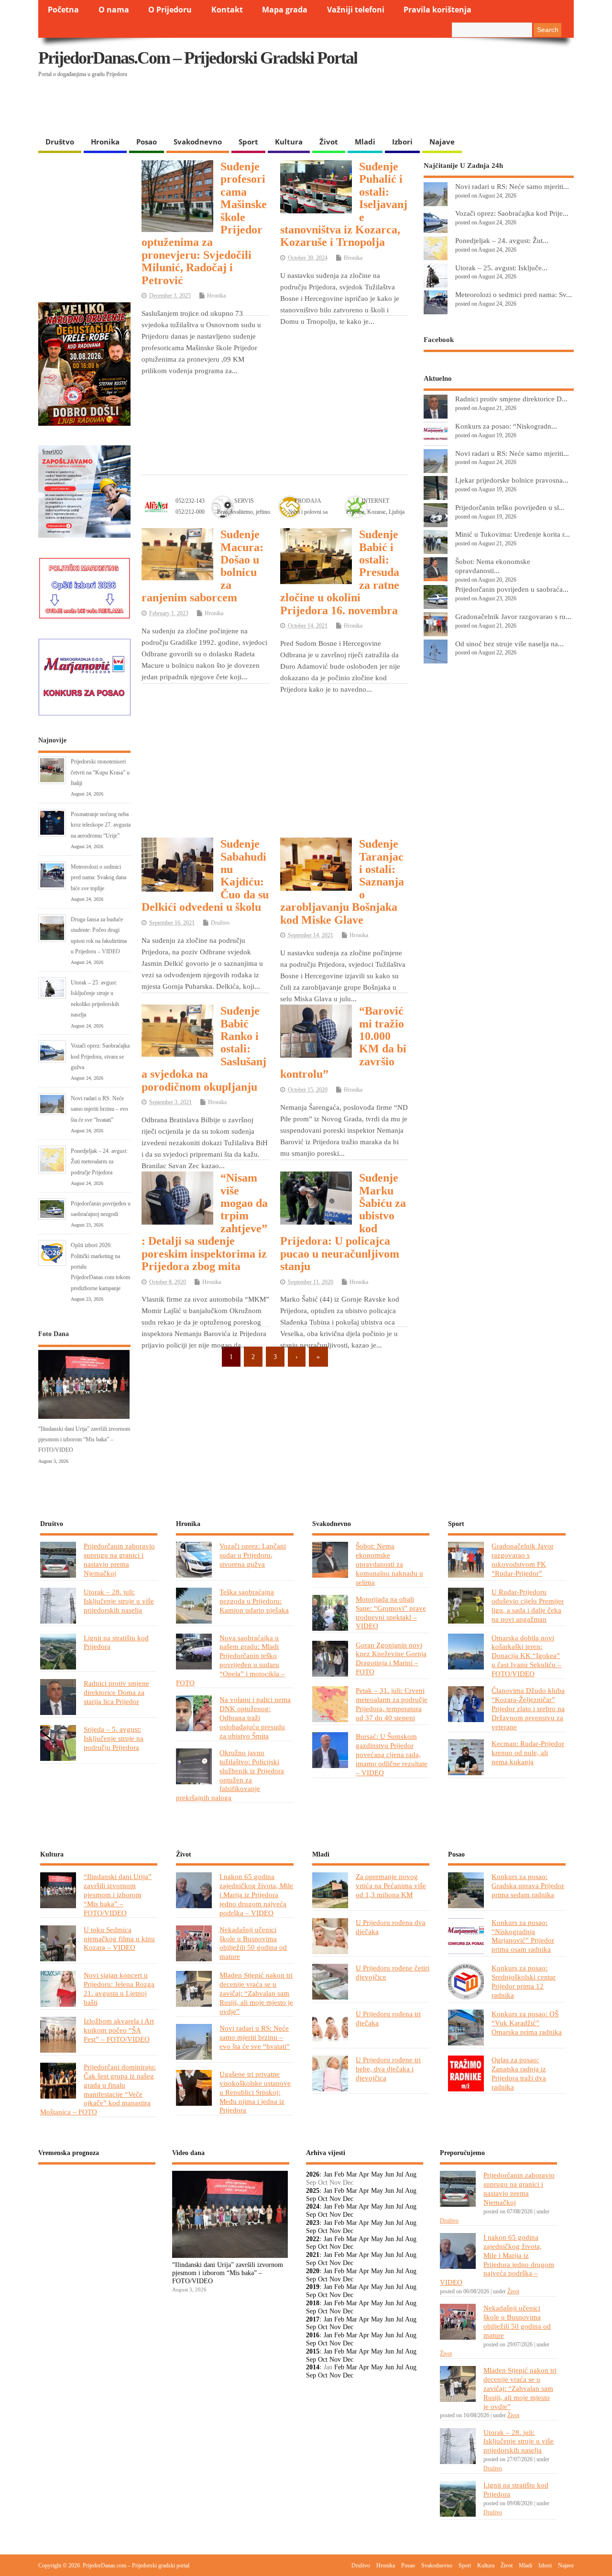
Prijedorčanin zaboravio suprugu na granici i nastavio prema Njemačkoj (119, 1559)
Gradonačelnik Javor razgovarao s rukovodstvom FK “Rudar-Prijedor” (523, 1559)
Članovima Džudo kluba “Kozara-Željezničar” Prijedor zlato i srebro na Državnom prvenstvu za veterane (528, 1708)
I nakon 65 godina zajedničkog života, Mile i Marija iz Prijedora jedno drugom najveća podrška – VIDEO (256, 1895)
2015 (313, 2351)
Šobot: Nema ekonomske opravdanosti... (493, 566)
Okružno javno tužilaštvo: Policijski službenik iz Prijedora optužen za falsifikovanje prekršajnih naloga (230, 1775)
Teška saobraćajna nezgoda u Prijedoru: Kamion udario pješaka (254, 1601)
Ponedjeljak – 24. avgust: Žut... (502, 240)
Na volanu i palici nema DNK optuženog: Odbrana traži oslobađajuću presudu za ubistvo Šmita (255, 1718)
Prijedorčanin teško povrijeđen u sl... (510, 507)
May (377, 2174)
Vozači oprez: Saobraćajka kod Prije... (512, 213)
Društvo (60, 142)
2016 (313, 2335)
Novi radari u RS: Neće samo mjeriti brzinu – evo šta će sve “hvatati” (99, 1109)
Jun (389, 2174)
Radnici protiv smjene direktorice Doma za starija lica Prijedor (116, 1692)
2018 (313, 2303)
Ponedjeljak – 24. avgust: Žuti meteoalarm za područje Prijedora (99, 1162)
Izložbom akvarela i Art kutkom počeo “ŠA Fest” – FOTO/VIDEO (119, 2030)
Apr (364, 2174)
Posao (147, 142)
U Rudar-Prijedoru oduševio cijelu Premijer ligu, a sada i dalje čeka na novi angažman (528, 1605)
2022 (313, 2239)
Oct (323, 2199)
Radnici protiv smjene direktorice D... (511, 399)
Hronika (105, 142)
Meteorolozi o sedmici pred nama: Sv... (514, 294)
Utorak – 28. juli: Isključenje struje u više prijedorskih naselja (119, 1601)
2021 (313, 2255)
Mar (352, 2174)
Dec (348, 2199)
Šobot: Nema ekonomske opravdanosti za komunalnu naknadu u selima (389, 1564)
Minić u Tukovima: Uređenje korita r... (513, 534)
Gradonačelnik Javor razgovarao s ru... (513, 616)
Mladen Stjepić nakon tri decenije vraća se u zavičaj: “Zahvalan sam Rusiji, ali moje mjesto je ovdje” (256, 1993)
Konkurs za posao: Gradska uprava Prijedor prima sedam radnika (528, 1885)
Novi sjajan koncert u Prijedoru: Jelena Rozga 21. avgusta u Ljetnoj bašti (119, 1989)
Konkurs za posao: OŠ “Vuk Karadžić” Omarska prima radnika (527, 2023)
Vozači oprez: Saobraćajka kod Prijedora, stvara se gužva (100, 1056)
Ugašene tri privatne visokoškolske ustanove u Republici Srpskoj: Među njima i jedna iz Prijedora (255, 2092)
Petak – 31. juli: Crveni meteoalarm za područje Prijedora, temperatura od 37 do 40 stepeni (392, 1704)
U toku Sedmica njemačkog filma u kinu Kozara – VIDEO (119, 1939)
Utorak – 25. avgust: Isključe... (501, 268)
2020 (313, 2271)
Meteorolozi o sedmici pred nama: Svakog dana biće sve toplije (98, 878)
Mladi (365, 142)
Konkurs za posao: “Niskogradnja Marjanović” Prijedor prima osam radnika (523, 1936)
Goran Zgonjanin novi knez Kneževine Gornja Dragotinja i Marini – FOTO (391, 1658)
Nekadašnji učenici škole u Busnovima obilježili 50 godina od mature (253, 1943)
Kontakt (227, 10)
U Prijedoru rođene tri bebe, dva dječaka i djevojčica (388, 2069)
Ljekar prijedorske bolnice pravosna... (512, 480)
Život (329, 142)
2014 (313, 2367)
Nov (335, 2199)
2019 (313, 2287)
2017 (313, 2319)
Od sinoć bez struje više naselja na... (509, 644)
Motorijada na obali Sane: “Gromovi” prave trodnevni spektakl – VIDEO (391, 1613)
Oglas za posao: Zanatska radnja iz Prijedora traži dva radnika (519, 2073)
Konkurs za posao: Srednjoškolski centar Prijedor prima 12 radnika (524, 1981)
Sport (248, 142)
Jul (400, 2174)
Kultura (289, 142)
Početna (63, 10)
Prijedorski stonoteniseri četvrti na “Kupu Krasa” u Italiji (100, 772)
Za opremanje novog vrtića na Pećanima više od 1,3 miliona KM (391, 1885)
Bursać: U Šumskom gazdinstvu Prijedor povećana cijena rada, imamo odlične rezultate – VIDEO (392, 1754)
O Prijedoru (170, 10)
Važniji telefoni (356, 10)
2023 (313, 2223)
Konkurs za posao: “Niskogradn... (506, 426)
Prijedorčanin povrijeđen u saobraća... (512, 589)
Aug (411, 2174)
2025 (313, 2191)
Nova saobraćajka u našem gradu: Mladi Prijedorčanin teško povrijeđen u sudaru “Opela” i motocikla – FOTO (230, 1660)
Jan (328, 2174)
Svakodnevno (198, 142)
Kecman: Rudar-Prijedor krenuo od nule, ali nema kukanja (528, 1752)
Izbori (402, 142)
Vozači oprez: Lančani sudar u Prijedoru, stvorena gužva (253, 1555)
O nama (114, 10)
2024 (313, 2206)
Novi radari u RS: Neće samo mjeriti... (512, 186)
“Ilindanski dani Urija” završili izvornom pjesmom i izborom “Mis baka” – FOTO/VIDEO (84, 1440)
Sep (311, 2199)
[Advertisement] (388, 108)
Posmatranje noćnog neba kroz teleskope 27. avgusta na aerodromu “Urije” (101, 825)
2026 (313, 2174)
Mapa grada (285, 10)
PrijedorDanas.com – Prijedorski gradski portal (198, 58)
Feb (339, 2174)
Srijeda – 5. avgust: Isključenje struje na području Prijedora (114, 1738)
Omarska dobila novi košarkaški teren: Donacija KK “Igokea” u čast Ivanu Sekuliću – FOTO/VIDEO (526, 1656)
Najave (442, 142)
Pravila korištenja (437, 10)
